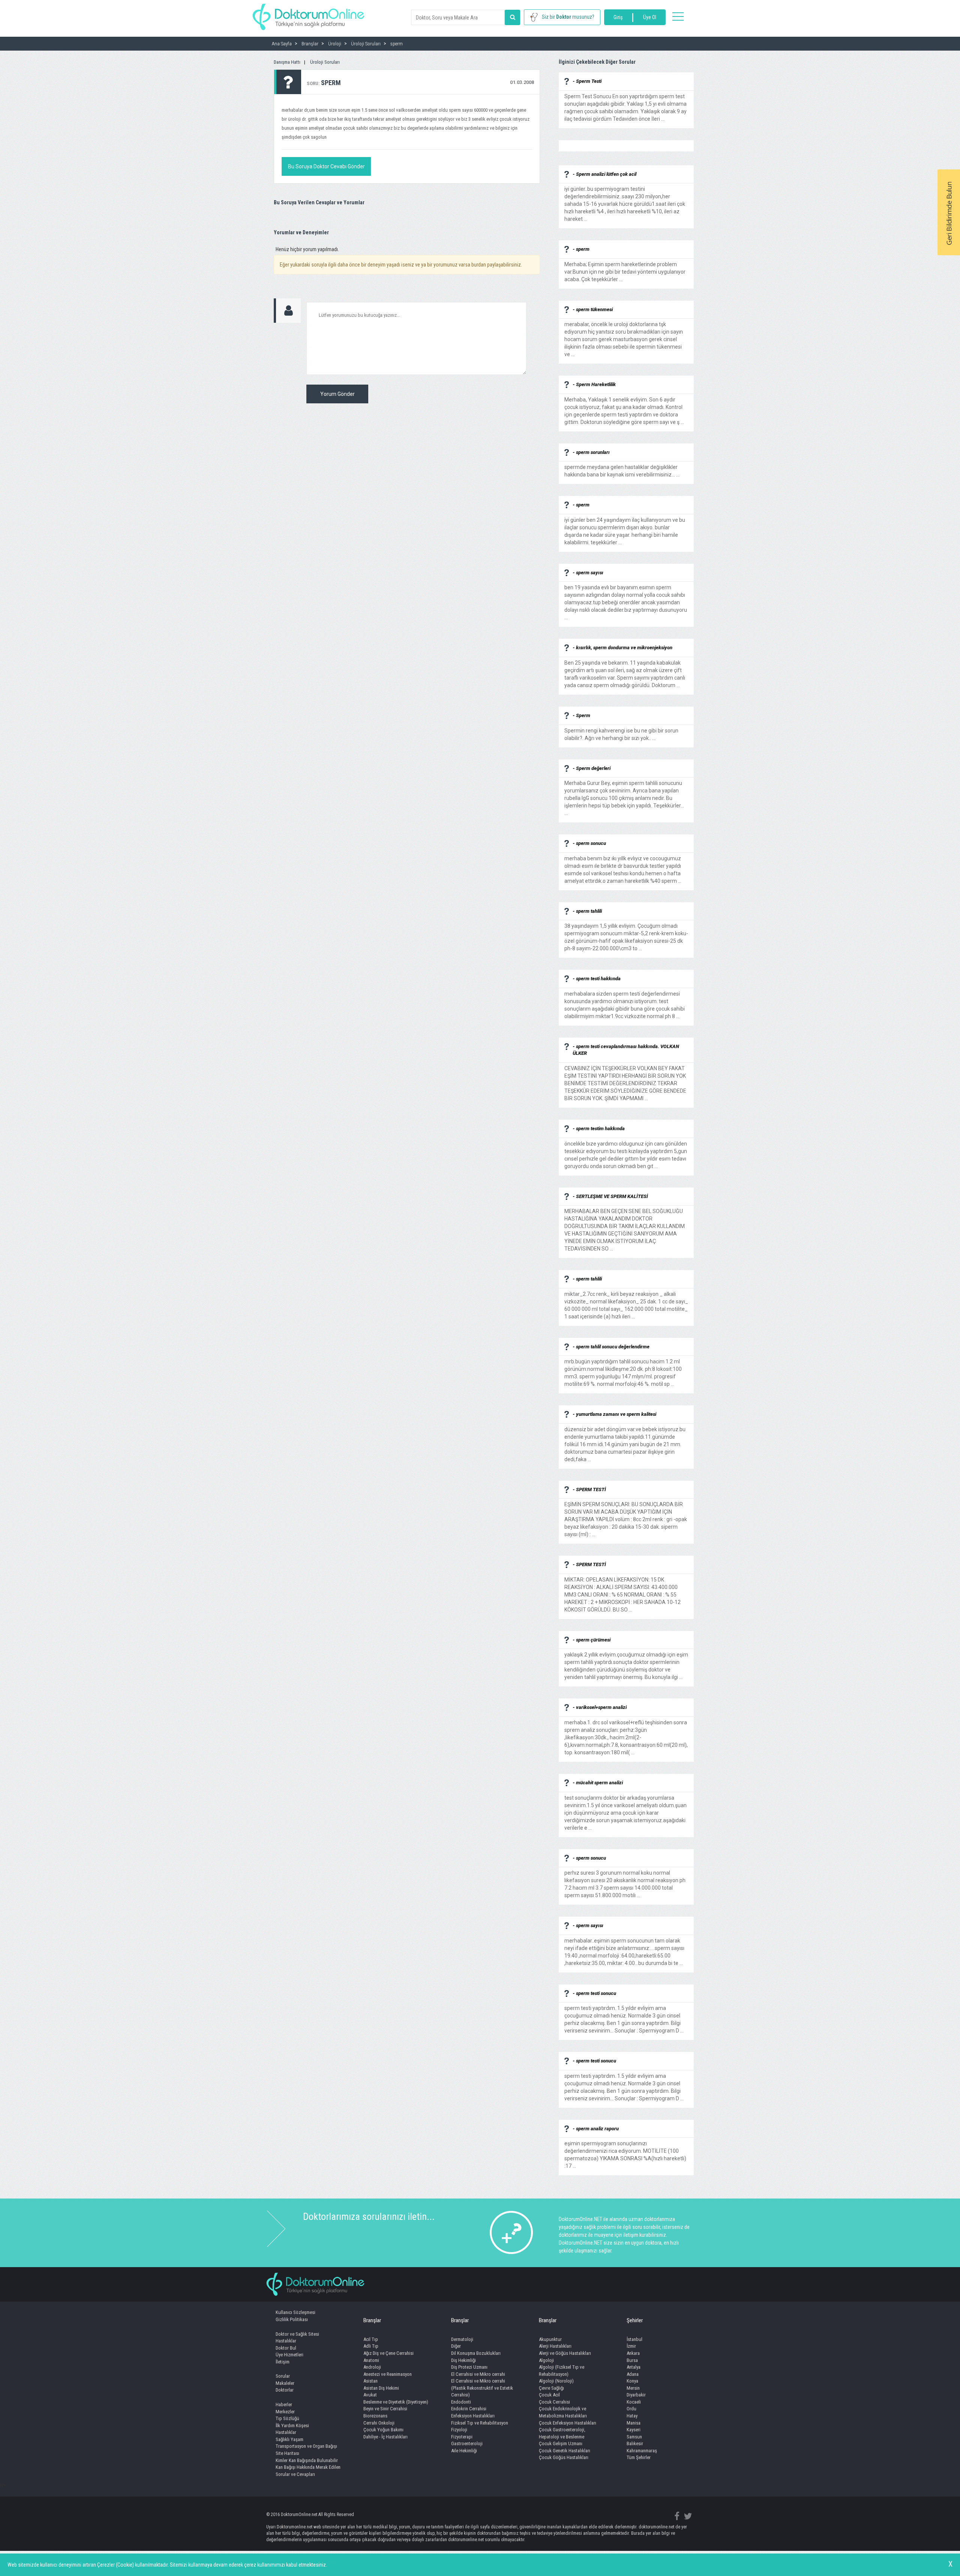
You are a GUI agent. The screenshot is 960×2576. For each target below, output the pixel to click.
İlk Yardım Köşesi (292, 2425)
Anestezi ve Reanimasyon (388, 2374)
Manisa (634, 2423)
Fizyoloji (459, 2430)
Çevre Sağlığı (551, 2388)
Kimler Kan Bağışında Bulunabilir (307, 2460)
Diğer (456, 2346)
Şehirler (635, 2320)
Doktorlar (285, 2390)
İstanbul (634, 2339)
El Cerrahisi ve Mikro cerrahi (478, 2374)
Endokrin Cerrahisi (469, 2409)
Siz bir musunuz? (568, 17)
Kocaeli (634, 2402)
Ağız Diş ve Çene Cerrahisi (388, 2353)
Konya (632, 2381)
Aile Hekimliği (464, 2451)
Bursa (632, 2360)
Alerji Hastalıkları (555, 2346)
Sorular (283, 2376)
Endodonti (461, 2402)
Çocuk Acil (549, 2395)
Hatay (632, 2416)
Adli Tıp (371, 2346)
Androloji (372, 2367)
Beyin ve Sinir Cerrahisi (385, 2409)
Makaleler (285, 2383)
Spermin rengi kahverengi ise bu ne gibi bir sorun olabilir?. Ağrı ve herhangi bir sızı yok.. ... (621, 731)
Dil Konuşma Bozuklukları (476, 2353)
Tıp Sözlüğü (287, 2418)
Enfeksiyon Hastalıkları (473, 2416)
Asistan (370, 2381)
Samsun (634, 2437)
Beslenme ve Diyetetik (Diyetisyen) (396, 2402)
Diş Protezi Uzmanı (469, 2367)
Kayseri (634, 2430)
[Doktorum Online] (308, 13)
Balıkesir (635, 2443)
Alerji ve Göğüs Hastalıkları (565, 2353)
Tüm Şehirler (639, 2457)
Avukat (370, 2395)
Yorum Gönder (337, 394)
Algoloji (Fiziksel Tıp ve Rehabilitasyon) (562, 2371)
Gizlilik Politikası (292, 2319)
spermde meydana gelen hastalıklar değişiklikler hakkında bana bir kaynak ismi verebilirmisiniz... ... (622, 467)
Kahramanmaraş (642, 2451)
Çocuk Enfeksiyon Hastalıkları (568, 2423)
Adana (633, 2374)
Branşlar (372, 2320)
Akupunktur (550, 2339)
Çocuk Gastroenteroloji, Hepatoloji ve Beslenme (562, 2433)
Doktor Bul (286, 2348)
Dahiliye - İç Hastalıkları (385, 2437)
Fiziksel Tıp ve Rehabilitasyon (480, 2423)
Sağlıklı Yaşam (289, 2439)
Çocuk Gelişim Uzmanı (561, 2443)
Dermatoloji (462, 2339)
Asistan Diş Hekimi (381, 2388)
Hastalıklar (286, 2341)
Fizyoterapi (462, 2437)
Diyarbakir (636, 2395)
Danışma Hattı (287, 62)
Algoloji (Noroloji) (556, 2381)
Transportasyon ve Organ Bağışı (306, 2446)
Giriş (618, 17)
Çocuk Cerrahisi (554, 2402)
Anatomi (371, 2360)
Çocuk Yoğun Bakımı (383, 2430)
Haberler (284, 2405)
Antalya (634, 2367)
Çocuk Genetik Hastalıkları (565, 2451)
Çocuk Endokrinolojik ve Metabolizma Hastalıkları (563, 2412)
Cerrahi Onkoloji (379, 2423)
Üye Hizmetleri (289, 2355)
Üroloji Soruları (325, 62)
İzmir (631, 2346)
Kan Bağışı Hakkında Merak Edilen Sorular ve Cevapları (308, 2471)
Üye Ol (650, 17)
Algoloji (546, 2360)
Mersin (633, 2388)
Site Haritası (287, 2453)
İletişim (283, 2362)
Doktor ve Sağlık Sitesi (297, 2334)
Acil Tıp (371, 2339)
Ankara (633, 2353)
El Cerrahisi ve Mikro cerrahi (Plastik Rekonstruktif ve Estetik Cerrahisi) (482, 2388)
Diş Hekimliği (463, 2360)
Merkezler (285, 2412)
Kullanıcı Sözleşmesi (295, 2312)
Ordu (631, 2409)
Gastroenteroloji (467, 2443)
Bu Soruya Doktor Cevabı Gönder (326, 166)
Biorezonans (375, 2416)
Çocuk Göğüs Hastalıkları (564, 2457)
